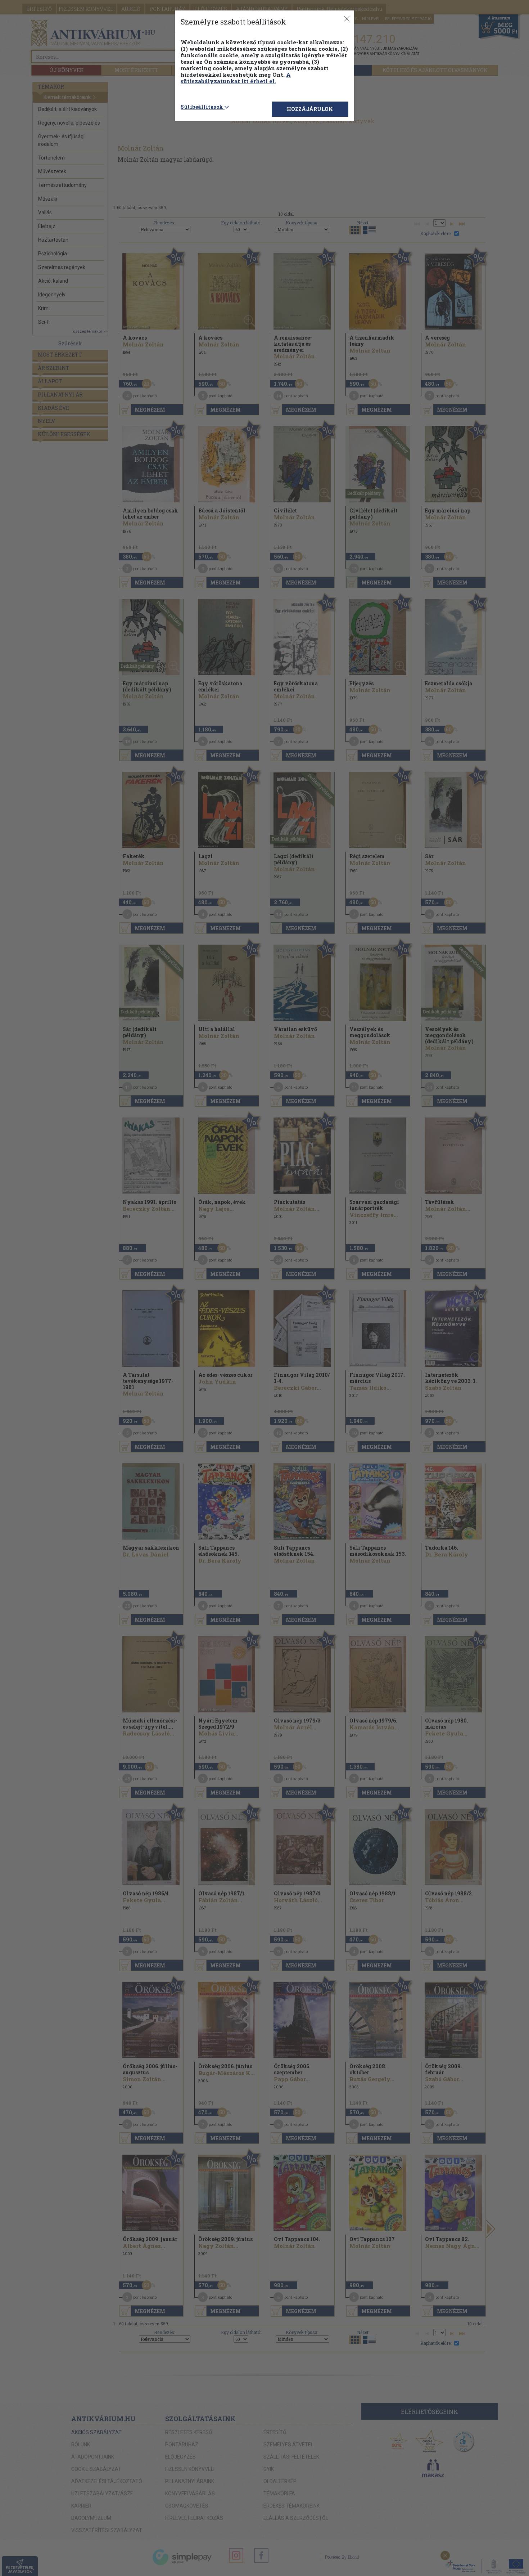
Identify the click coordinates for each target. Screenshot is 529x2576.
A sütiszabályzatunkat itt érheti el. (236, 78)
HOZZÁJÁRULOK (310, 109)
